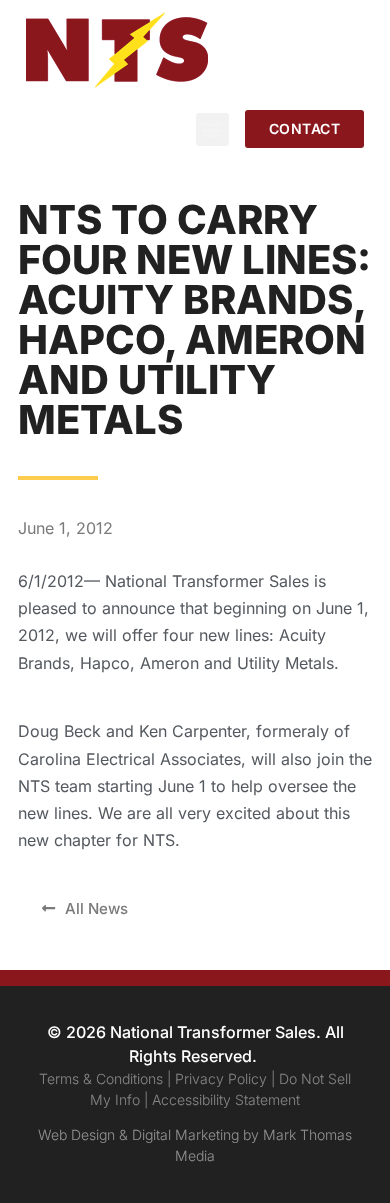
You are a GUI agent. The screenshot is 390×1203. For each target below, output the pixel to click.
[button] (212, 129)
